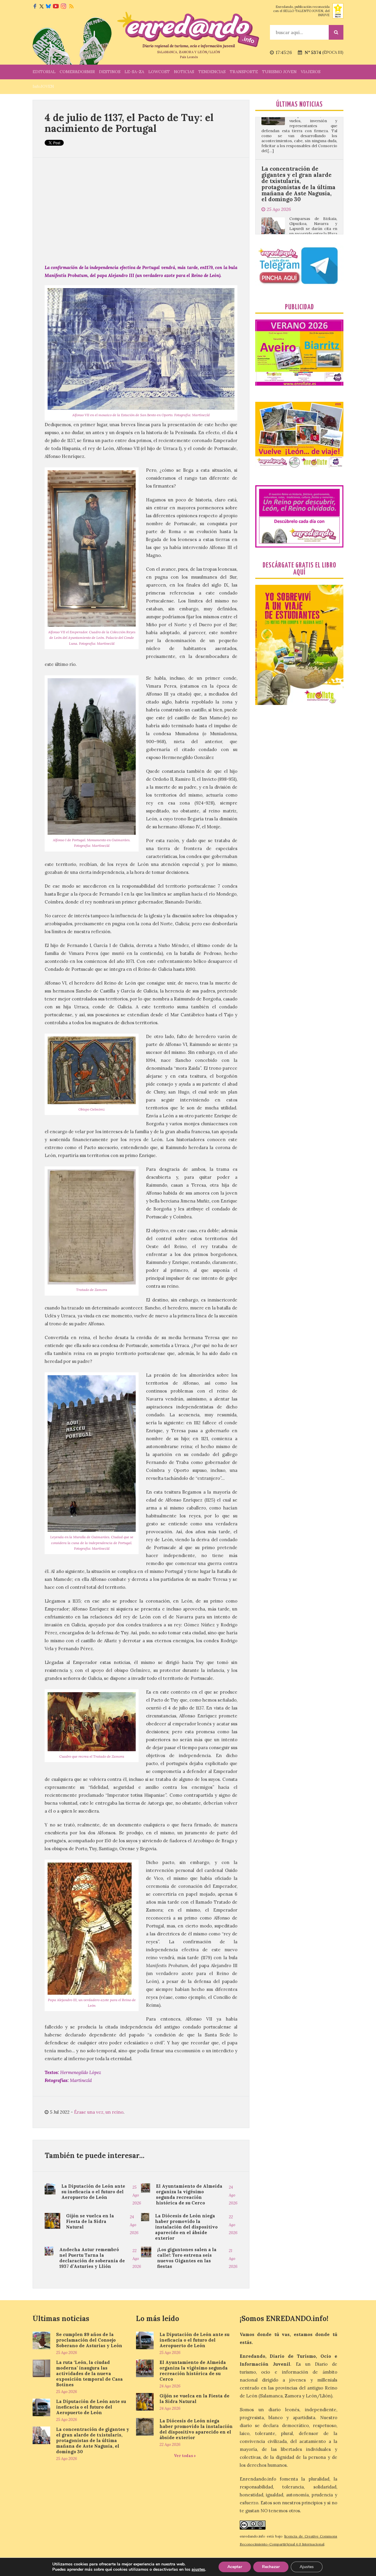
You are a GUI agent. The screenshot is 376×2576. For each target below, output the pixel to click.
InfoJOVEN (43, 86)
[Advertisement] (141, 211)
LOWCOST (159, 72)
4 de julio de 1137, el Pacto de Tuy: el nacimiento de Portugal (129, 123)
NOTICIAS (184, 72)
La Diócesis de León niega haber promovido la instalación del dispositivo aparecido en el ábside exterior (186, 2227)
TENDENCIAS (212, 72)
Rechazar (271, 2567)
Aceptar (235, 2567)
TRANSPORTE (244, 72)
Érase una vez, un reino (99, 2112)
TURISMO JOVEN (279, 72)
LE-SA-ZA (134, 72)
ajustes (198, 2570)
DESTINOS (110, 72)
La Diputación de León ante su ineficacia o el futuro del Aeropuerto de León (93, 2192)
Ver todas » (185, 2456)
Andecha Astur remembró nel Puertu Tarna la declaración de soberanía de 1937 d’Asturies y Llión (92, 2258)
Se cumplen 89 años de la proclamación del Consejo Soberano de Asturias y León (89, 2340)
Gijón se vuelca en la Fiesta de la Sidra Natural (90, 2221)
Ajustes (307, 2567)
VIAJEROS (311, 72)
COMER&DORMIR (77, 72)
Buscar (336, 32)
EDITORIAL (44, 72)
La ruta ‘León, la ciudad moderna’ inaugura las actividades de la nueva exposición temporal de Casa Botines (89, 2373)
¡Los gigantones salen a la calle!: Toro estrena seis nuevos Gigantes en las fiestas (187, 2258)
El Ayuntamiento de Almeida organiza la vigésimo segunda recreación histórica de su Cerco (189, 2194)
